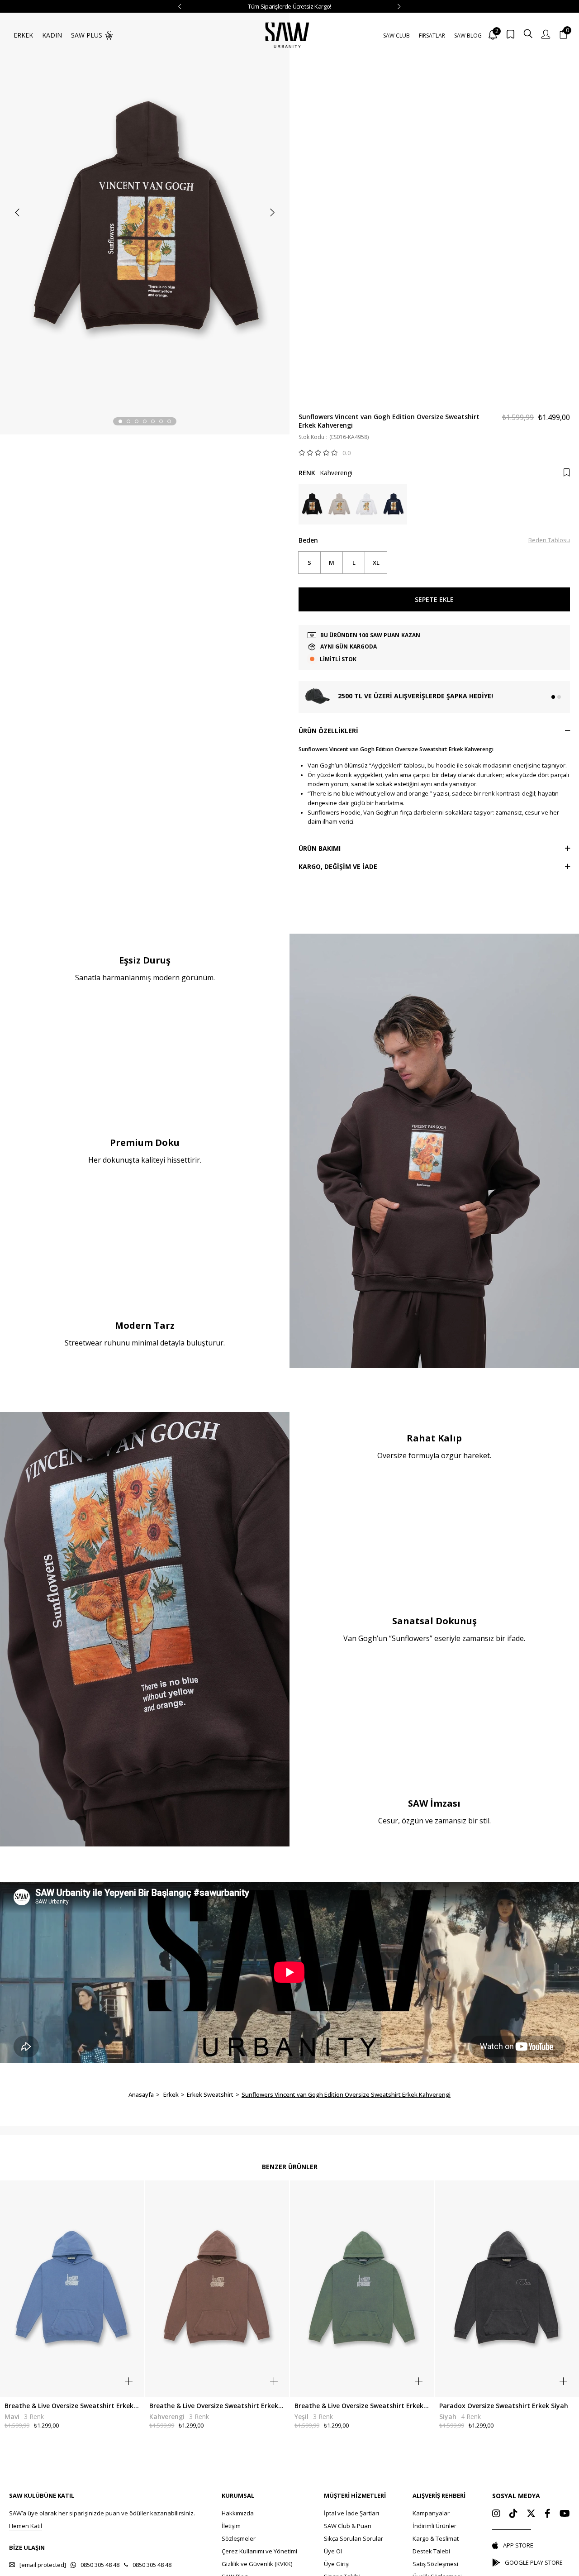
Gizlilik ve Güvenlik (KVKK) (257, 2564)
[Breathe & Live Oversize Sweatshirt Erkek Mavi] (72, 2288)
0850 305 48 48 (100, 2565)
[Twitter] (531, 2514)
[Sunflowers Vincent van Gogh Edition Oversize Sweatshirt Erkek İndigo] (394, 504)
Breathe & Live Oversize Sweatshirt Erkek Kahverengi (217, 2406)
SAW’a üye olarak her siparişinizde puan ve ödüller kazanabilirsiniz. (102, 2513)
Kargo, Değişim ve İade (338, 866)
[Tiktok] (513, 2514)
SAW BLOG (468, 36)
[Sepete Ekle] (129, 2381)
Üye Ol (333, 2551)
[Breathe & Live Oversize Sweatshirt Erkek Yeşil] (362, 2288)
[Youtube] (565, 2514)
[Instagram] (496, 2514)
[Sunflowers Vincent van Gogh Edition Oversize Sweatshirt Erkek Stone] (339, 504)
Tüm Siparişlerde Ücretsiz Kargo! (289, 6)
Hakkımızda (238, 2513)
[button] (120, 421)
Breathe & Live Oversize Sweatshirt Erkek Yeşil (362, 2406)
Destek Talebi (431, 2551)
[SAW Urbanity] (287, 35)
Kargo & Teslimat (436, 2538)
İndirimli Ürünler (434, 2526)
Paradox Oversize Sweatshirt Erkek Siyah (504, 2406)
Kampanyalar (431, 2513)
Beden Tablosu (549, 540)
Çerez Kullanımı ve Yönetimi (259, 2551)
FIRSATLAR (432, 36)
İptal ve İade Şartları (351, 2513)
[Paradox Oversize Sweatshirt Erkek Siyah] (507, 2288)
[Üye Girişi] (546, 35)
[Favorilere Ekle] (567, 473)
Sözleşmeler (239, 2538)
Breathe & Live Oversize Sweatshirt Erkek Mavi (72, 2406)
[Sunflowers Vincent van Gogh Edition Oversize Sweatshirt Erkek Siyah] (312, 504)
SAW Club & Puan (348, 2526)
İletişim (231, 2526)
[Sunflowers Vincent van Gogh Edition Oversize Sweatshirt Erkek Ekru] (366, 504)
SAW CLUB (396, 36)
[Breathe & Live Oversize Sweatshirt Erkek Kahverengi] (217, 2288)
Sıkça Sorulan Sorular (354, 2538)
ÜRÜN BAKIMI (320, 848)
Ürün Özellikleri (328, 731)
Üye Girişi (337, 2564)
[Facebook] (548, 2514)
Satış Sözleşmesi (435, 2564)
